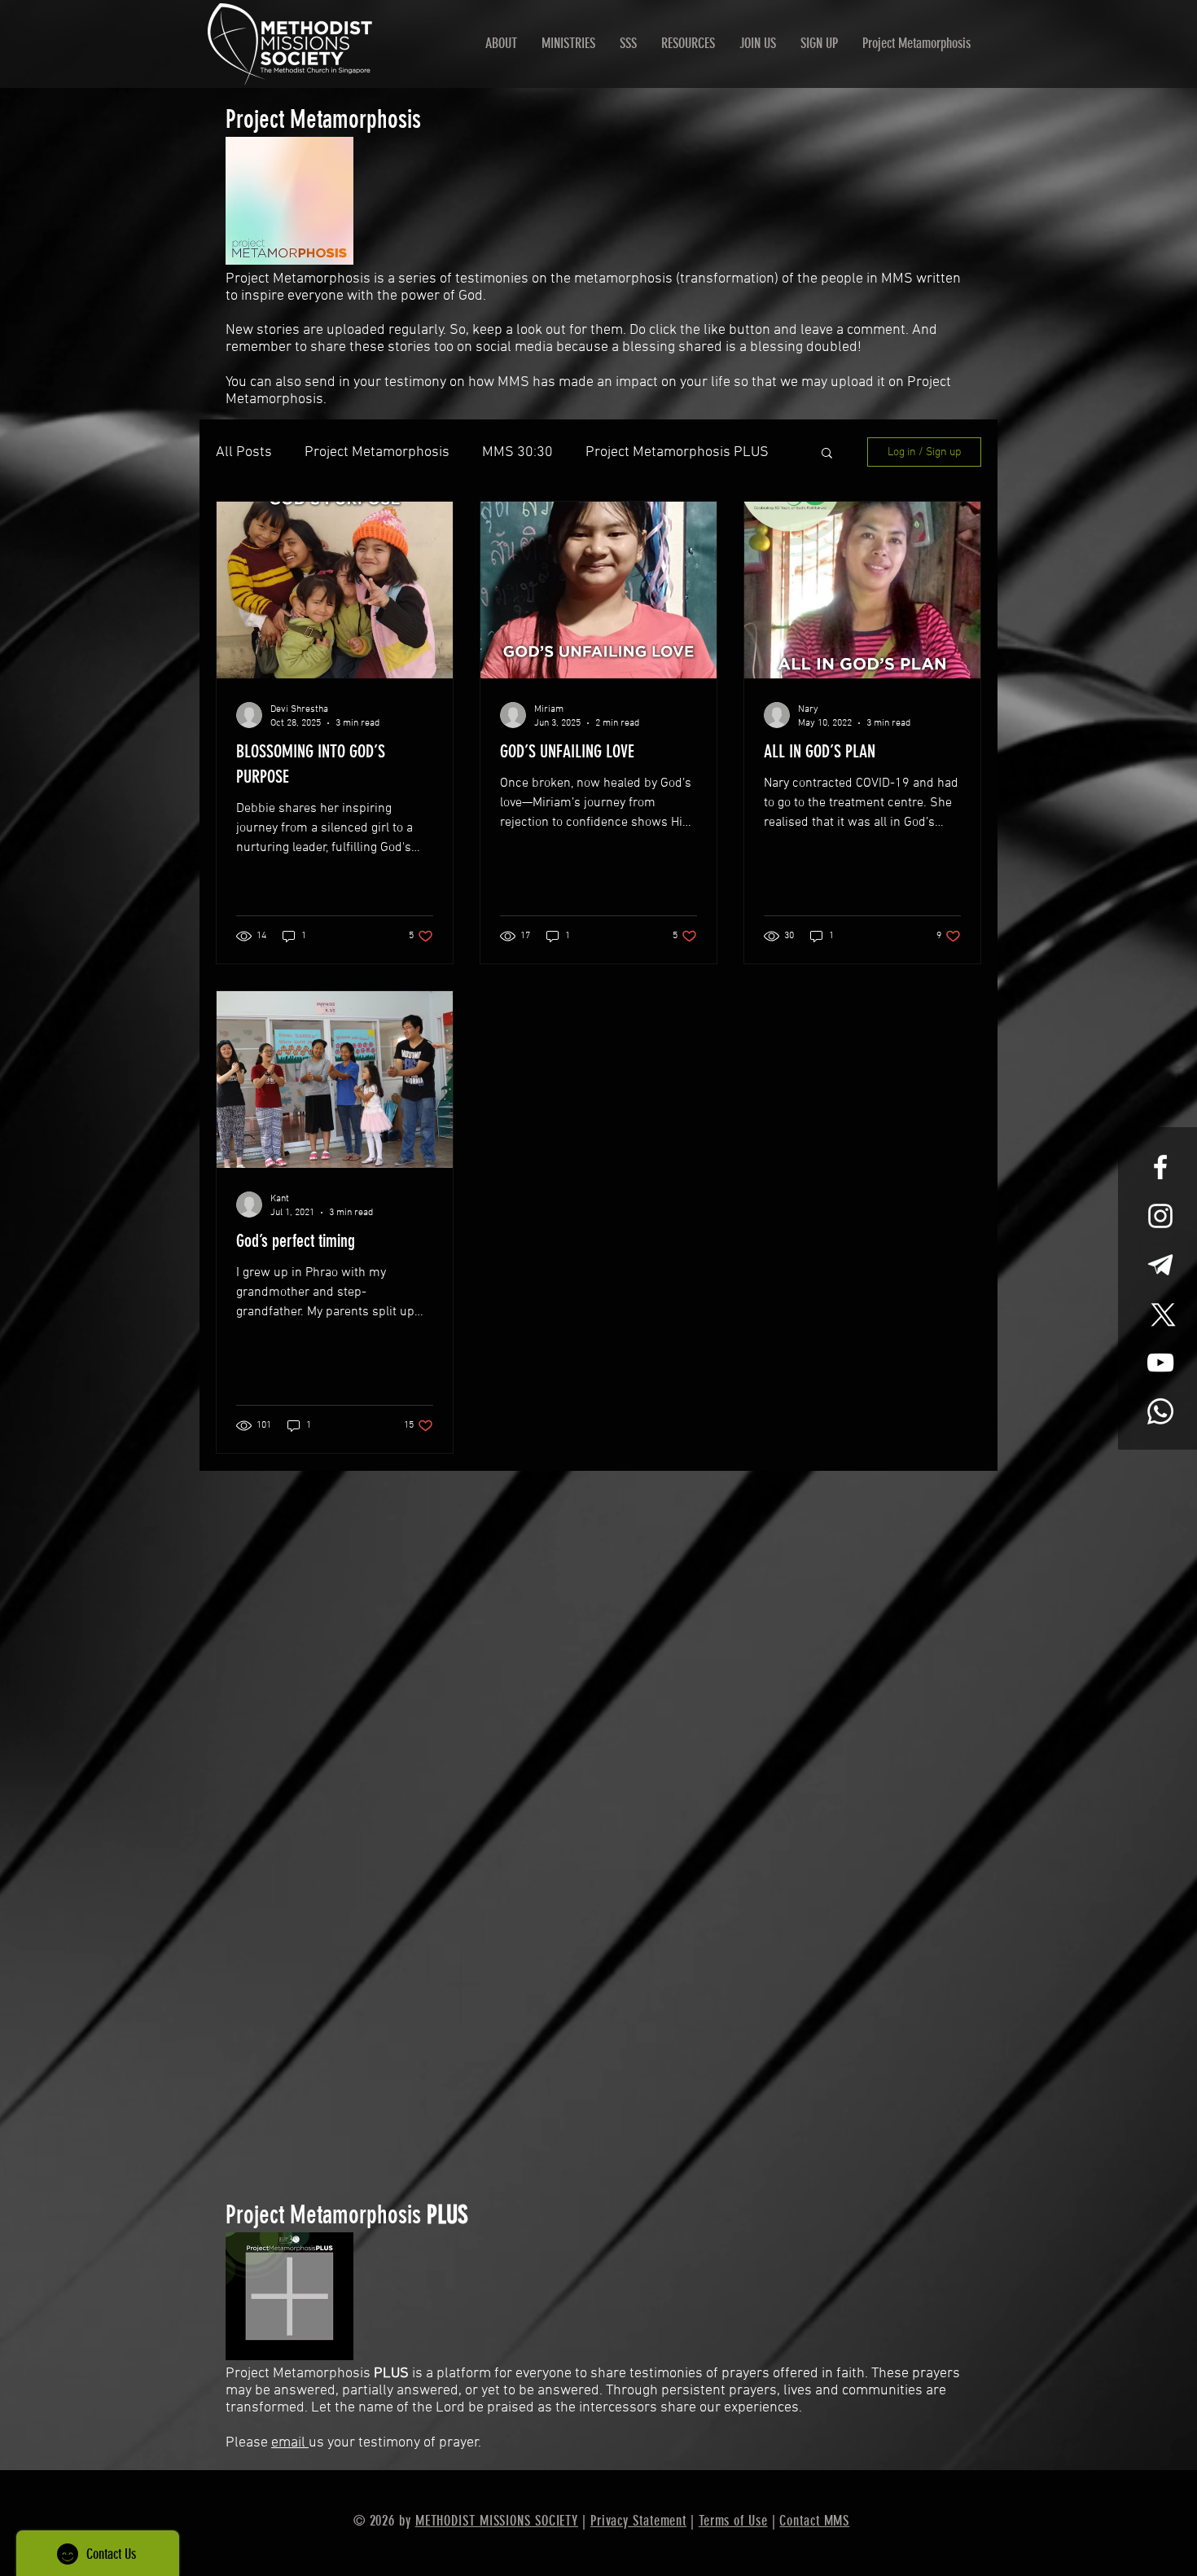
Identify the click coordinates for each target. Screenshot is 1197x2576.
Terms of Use (733, 2521)
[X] (1160, 1314)
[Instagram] (1160, 1216)
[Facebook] (1160, 1167)
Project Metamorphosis (377, 452)
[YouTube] (1160, 1363)
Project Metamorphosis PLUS (677, 452)
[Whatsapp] (1160, 1411)
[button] (827, 454)
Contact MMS (814, 2521)
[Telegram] (1160, 1265)
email (290, 2443)
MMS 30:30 (517, 452)
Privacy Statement (638, 2521)
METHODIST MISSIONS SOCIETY (497, 2521)
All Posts (244, 452)
